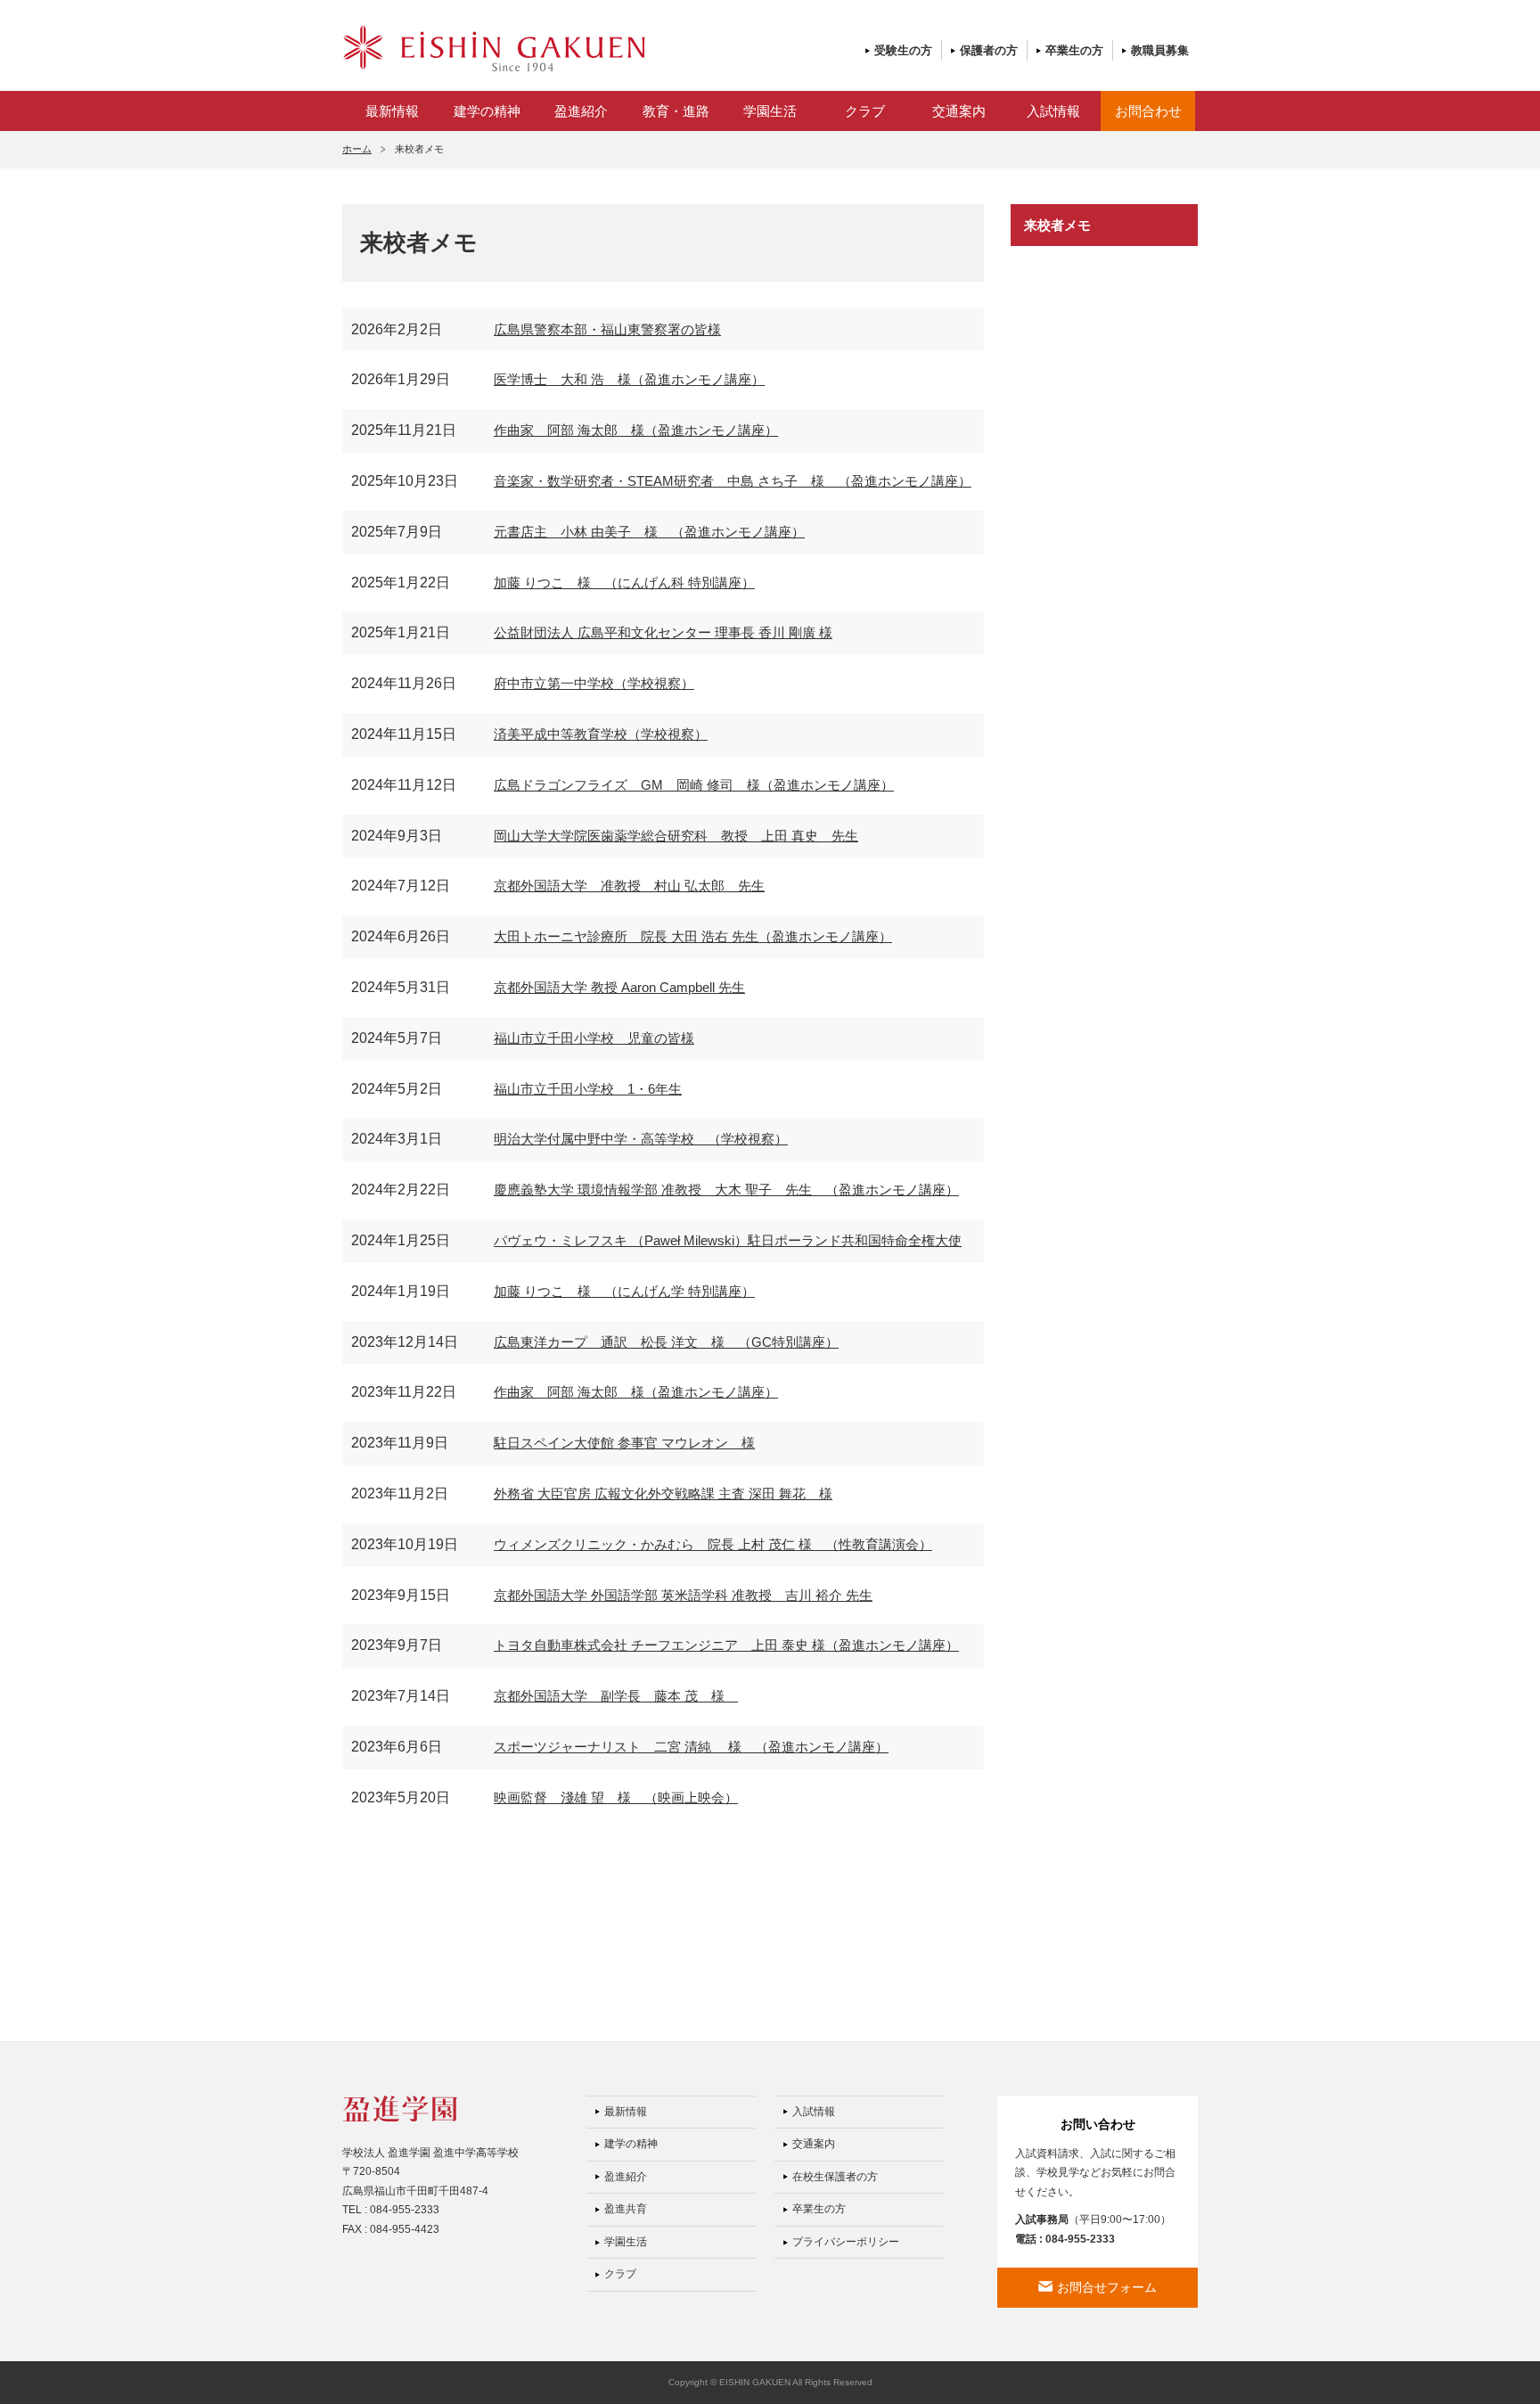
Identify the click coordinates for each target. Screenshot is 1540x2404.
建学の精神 (487, 111)
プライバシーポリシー (846, 2242)
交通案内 (959, 111)
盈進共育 (626, 2209)
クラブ (865, 111)
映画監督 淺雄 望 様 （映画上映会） (616, 1797)
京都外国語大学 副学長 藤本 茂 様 (616, 1696)
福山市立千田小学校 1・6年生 (588, 1089)
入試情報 (1053, 111)
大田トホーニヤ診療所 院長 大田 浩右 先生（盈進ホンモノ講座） (693, 936)
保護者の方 (989, 50)
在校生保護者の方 (835, 2177)
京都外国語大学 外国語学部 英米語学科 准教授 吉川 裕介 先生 (683, 1595)
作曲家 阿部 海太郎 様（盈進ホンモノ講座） (636, 430)
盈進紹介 (581, 111)
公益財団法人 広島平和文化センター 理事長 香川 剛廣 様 (663, 632)
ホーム (357, 149)
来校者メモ (1057, 225)
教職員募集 (1160, 50)
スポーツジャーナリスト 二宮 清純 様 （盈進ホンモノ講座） (691, 1747)
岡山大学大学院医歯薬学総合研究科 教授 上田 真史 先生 (676, 836)
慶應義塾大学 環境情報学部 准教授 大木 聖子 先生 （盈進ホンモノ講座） (726, 1190)
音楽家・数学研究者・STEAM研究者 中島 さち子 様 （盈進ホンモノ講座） (733, 481)
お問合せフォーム (1107, 2287)
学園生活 (770, 111)
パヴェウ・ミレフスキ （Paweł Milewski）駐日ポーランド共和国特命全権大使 (728, 1240)
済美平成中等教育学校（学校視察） (601, 734)
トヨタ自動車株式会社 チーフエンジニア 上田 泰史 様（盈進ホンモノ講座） (726, 1645)
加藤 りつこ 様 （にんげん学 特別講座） (624, 1291)
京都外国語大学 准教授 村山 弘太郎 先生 (629, 886)
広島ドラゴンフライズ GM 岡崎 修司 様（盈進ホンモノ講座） (694, 785)
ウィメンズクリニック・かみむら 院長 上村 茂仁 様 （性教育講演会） (713, 1544)
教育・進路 (676, 111)
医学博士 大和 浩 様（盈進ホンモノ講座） (629, 379)
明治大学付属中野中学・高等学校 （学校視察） (641, 1139)
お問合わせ (1148, 111)
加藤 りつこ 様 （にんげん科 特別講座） (624, 583)
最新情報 (392, 111)
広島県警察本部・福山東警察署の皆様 (607, 329)
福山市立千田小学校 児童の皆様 (594, 1038)
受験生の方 (903, 50)
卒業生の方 (1074, 50)
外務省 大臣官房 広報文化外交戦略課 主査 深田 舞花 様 (663, 1493)
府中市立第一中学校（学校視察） (594, 683)
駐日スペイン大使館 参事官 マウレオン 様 (624, 1443)
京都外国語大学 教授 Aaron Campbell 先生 (619, 987)
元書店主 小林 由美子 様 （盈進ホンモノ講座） (649, 532)
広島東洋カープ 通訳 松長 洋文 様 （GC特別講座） (666, 1342)
